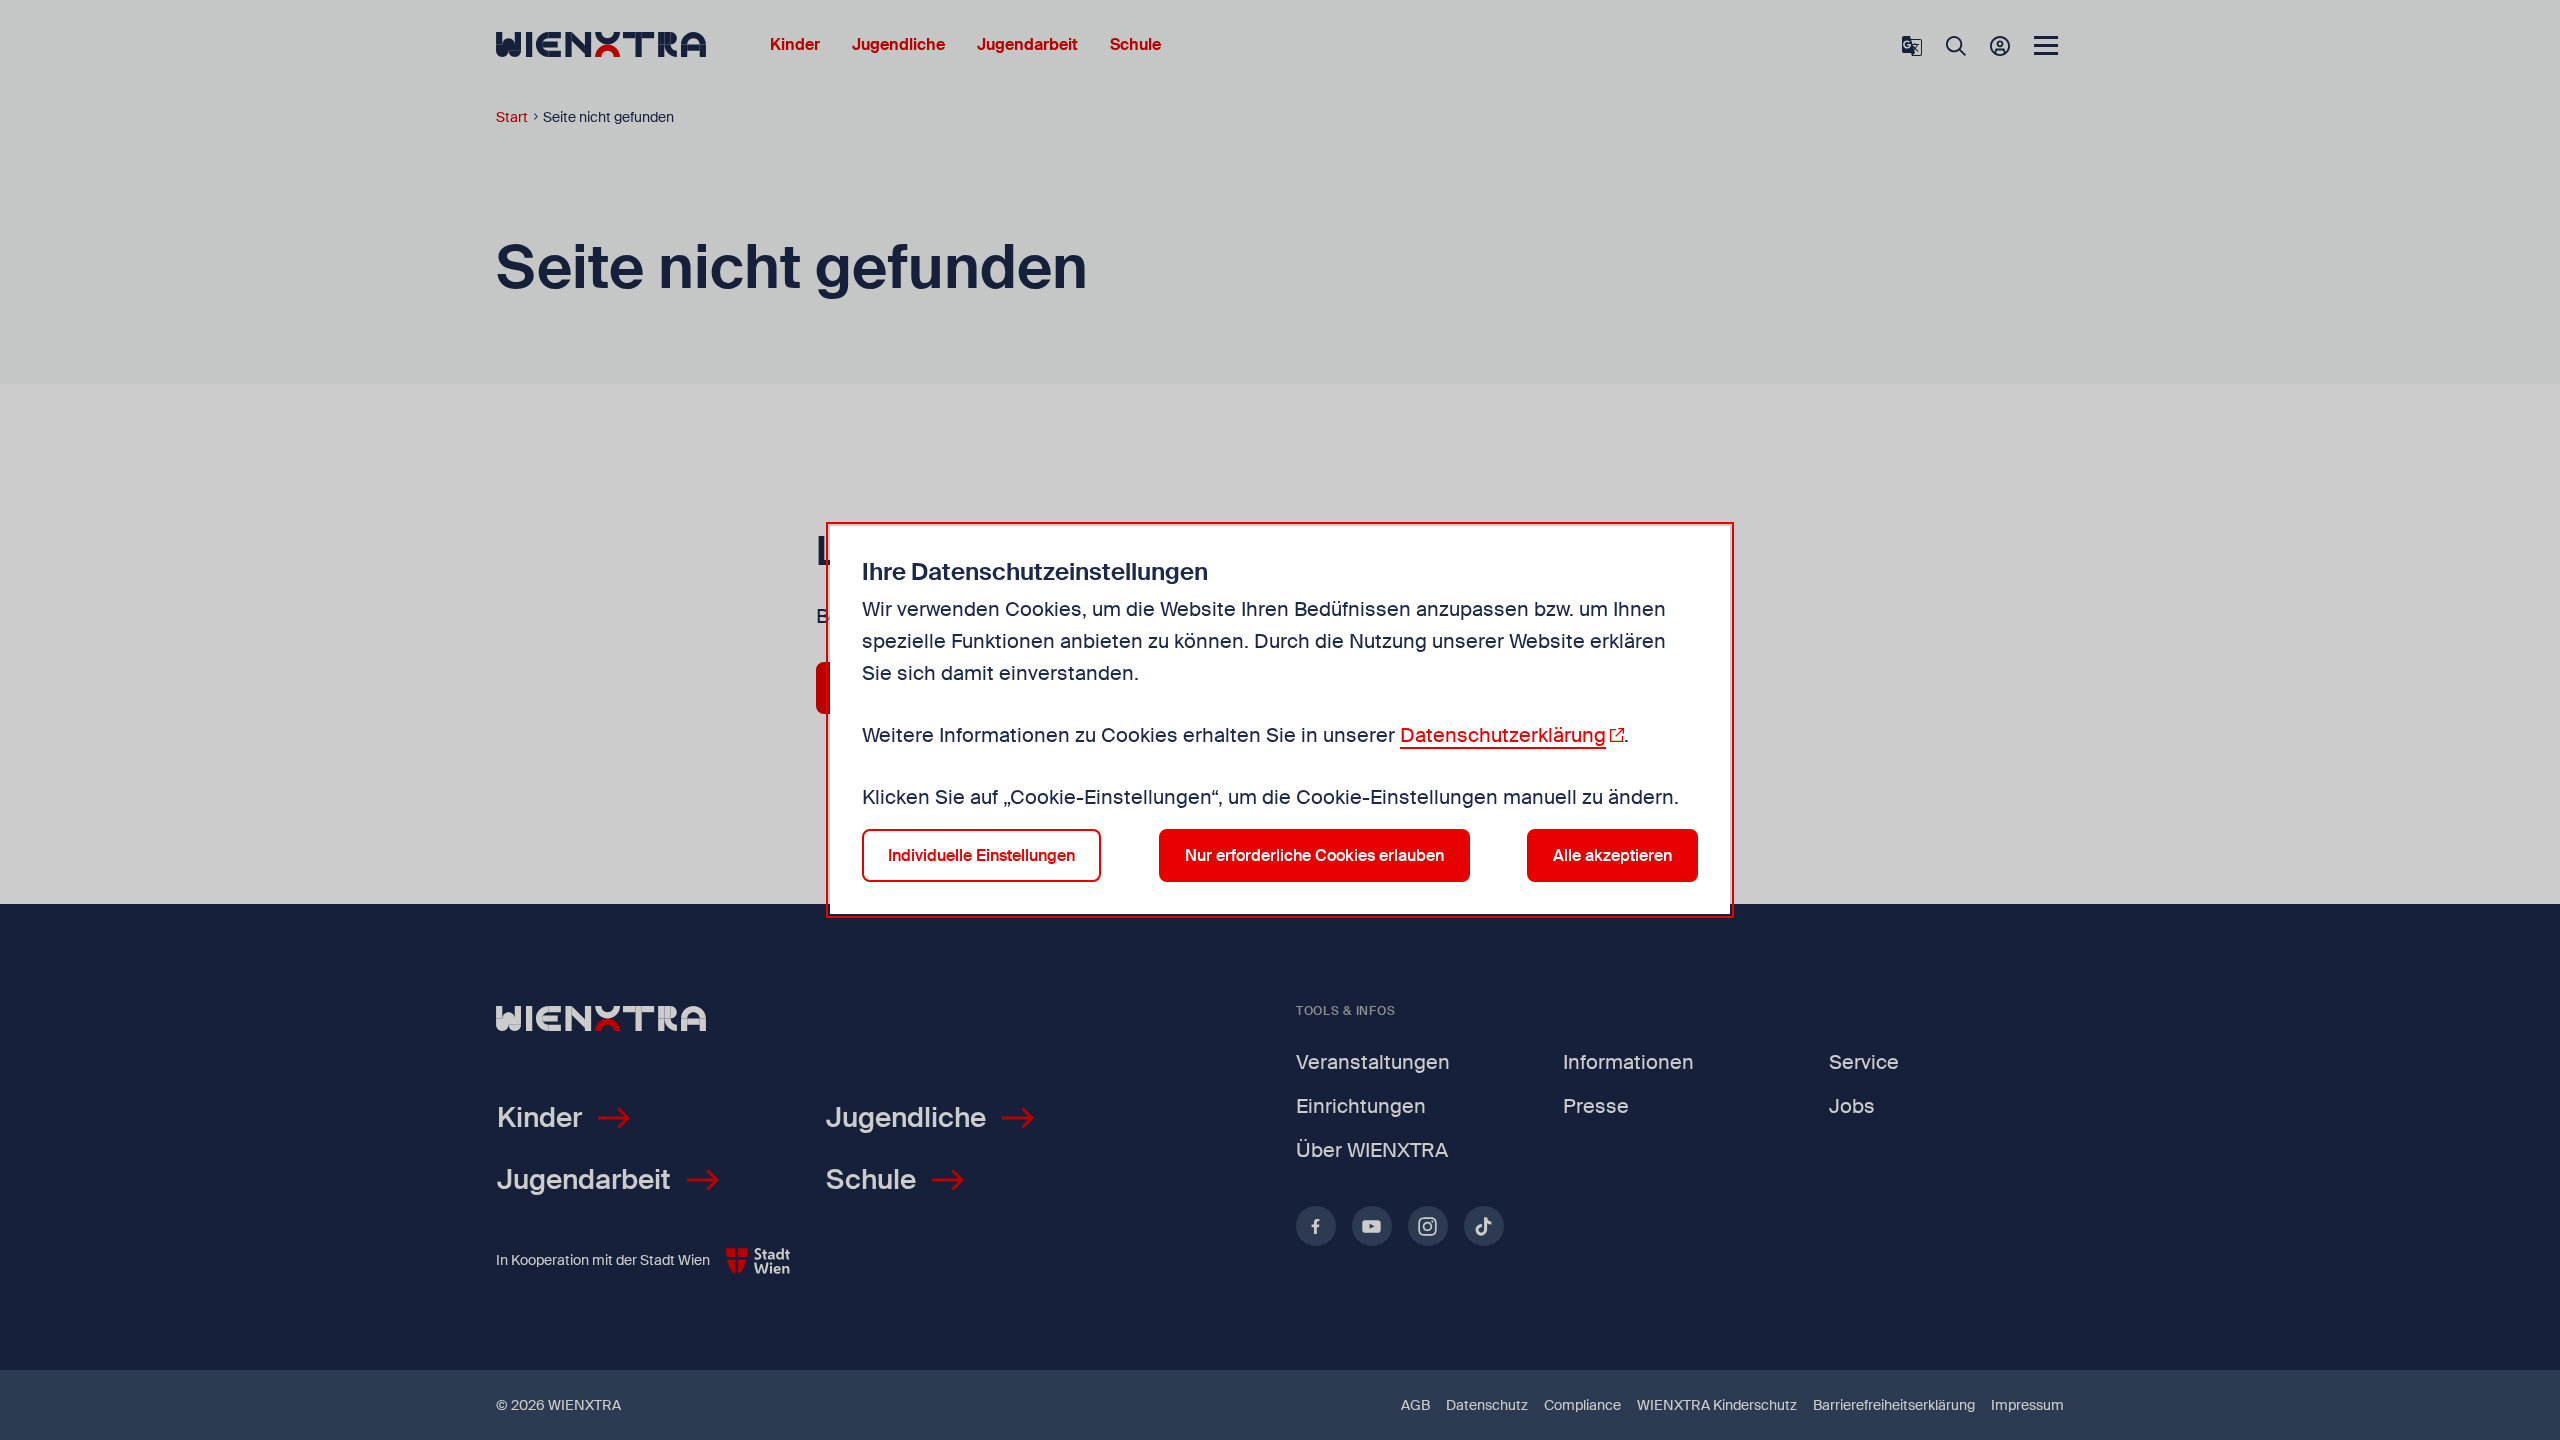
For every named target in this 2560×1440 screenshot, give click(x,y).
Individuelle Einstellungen (981, 855)
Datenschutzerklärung (1503, 735)
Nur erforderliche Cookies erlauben (1314, 855)
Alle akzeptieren (1612, 855)
